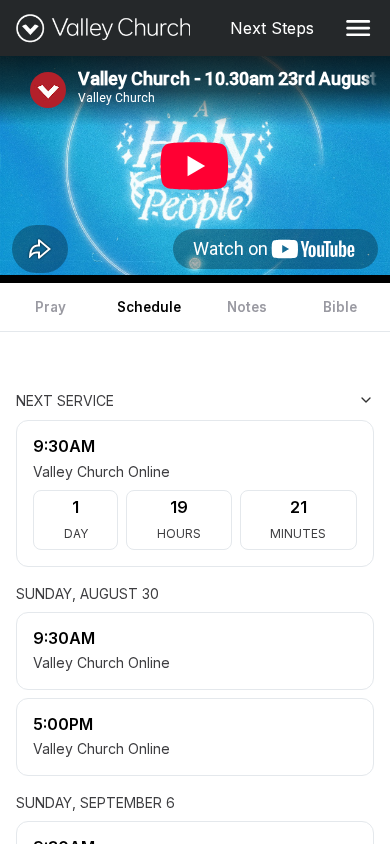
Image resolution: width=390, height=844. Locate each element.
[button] (358, 28)
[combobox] (274, 400)
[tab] (50, 307)
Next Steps (276, 28)
